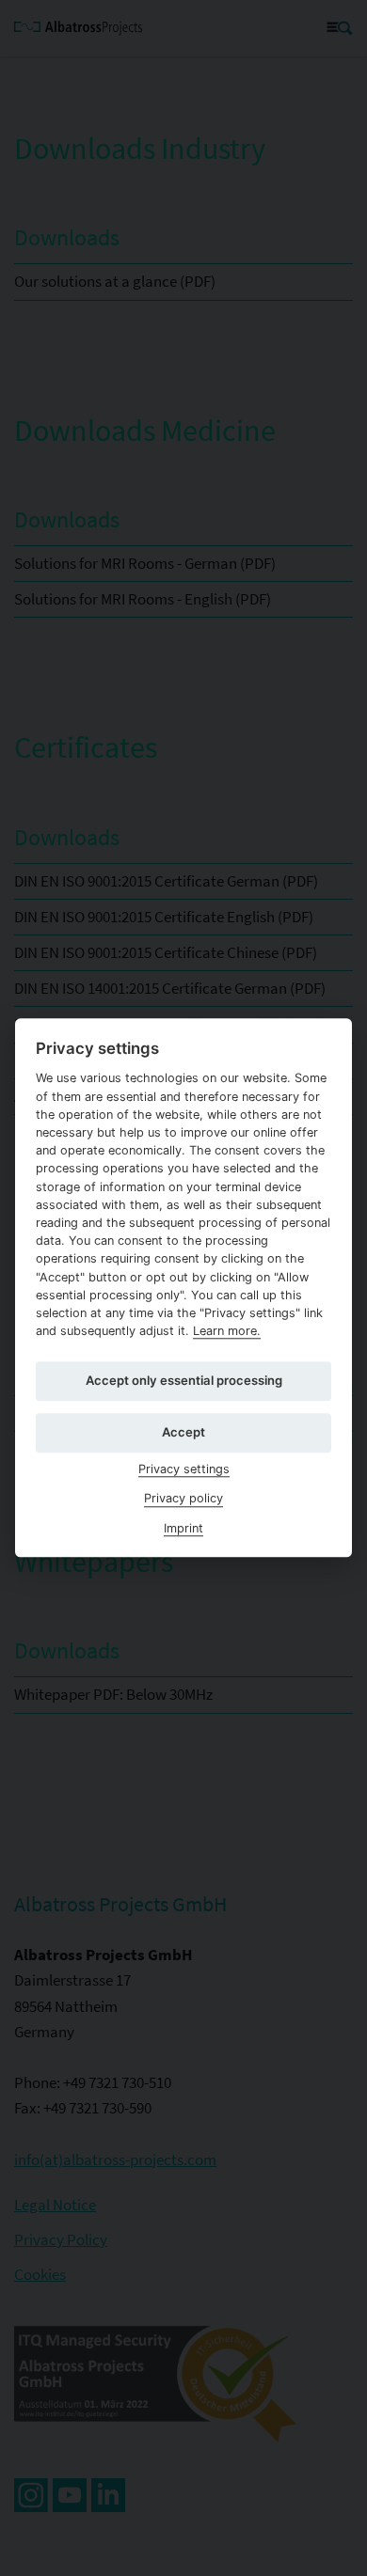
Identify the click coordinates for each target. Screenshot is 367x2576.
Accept (183, 1432)
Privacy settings (184, 1469)
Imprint (183, 1528)
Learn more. (227, 1331)
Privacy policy (183, 1499)
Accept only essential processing (184, 1380)
